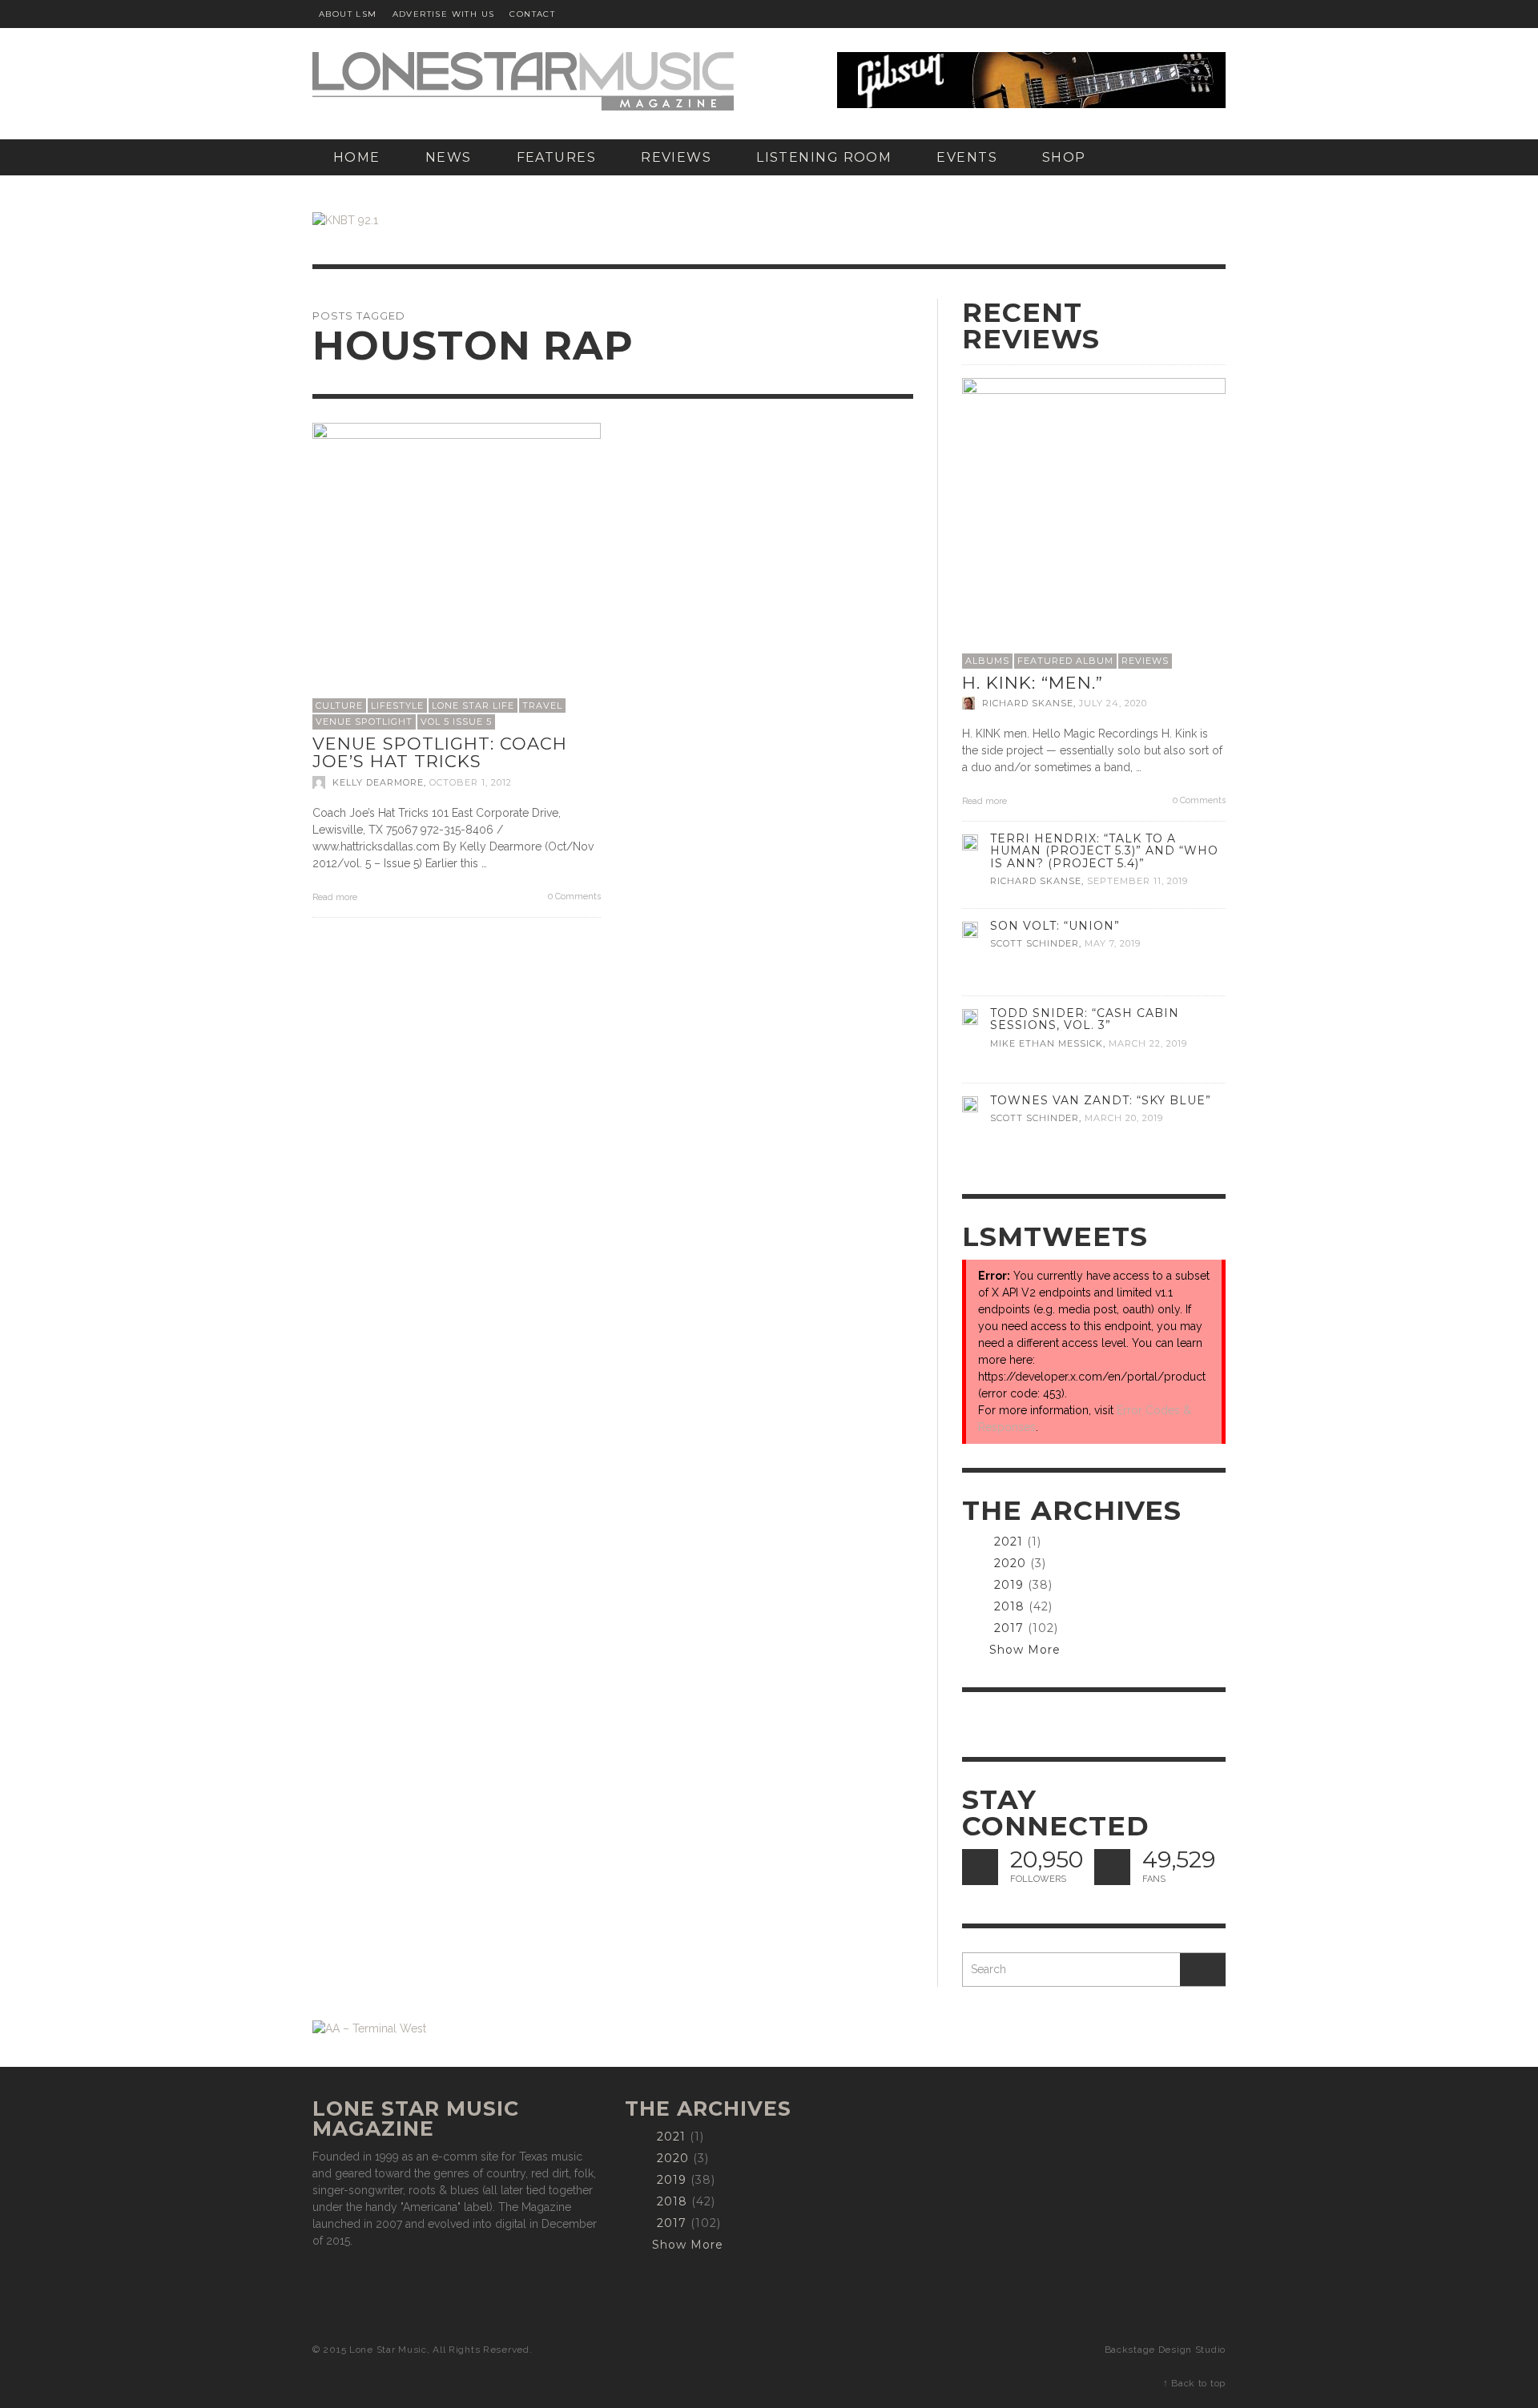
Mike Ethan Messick (1047, 1043)
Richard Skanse (1028, 703)
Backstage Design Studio (1165, 2350)
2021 (1009, 1542)
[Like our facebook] (1112, 1867)
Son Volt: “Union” (1055, 926)
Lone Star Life (473, 706)
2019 (1009, 1585)
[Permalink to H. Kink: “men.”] (1094, 509)
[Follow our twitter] (980, 1867)
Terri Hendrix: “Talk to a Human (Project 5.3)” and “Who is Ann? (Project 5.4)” (1104, 850)
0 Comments (573, 896)
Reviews (1145, 661)
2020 (1010, 1563)
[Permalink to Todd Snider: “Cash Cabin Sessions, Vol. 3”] (970, 1015)
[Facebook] (1112, 14)
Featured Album (1065, 661)
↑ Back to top (1194, 2383)
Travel (542, 706)
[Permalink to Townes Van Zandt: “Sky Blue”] (970, 1103)
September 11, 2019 (1137, 881)
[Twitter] (1174, 14)
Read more (336, 897)
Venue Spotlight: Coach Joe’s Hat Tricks (440, 753)
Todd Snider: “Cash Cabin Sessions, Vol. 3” (1085, 1019)
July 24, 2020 (1113, 703)
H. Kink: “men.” (1033, 683)
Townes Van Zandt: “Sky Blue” (1101, 1100)
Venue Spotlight (364, 722)
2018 (1009, 1606)
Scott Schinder (1035, 944)
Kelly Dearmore (378, 782)
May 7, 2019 (1113, 944)
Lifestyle (397, 706)
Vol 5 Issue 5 (456, 722)
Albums (987, 661)
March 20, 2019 (1124, 1119)
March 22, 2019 (1148, 1043)
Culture (339, 706)
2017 (1009, 1628)
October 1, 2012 (471, 782)
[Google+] (1143, 14)
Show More (1025, 1650)
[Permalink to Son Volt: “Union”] (970, 928)
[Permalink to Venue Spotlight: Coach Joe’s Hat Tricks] (457, 565)
